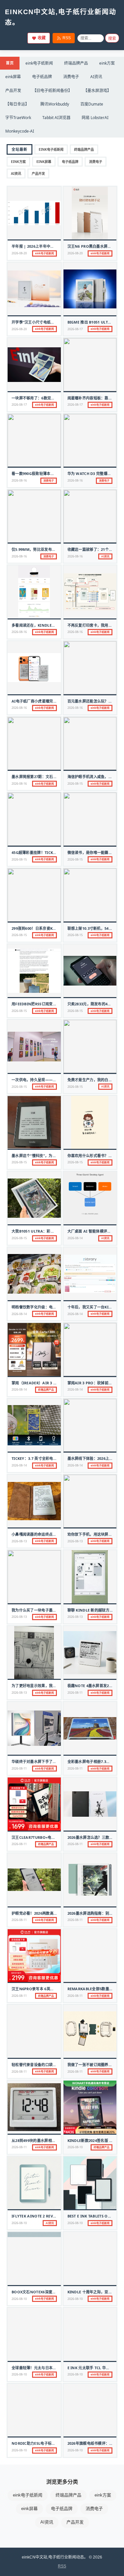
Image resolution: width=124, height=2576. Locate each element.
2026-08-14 (75, 1238)
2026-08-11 (75, 1693)
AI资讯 (96, 77)
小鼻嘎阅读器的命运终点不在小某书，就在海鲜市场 (55, 1534)
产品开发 (13, 91)
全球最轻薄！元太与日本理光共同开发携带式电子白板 (56, 2368)
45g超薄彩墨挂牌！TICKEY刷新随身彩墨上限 (49, 852)
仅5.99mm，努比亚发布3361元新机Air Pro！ (51, 549)
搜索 (112, 39)
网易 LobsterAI (95, 118)
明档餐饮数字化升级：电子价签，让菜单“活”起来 (53, 1307)
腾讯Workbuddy (55, 104)
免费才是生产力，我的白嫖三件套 (96, 1080)
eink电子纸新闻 (39, 63)
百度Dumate (92, 104)
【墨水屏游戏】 (97, 91)
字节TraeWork (18, 118)
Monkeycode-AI (20, 131)
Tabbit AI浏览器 (56, 118)
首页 (10, 63)
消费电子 (71, 77)
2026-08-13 (19, 1541)
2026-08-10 (75, 2147)
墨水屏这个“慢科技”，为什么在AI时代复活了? (50, 1156)
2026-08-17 (75, 329)
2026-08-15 (75, 784)
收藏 (42, 38)
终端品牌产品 (76, 63)
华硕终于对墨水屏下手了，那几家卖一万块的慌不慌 (55, 1761)
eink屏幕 (13, 77)
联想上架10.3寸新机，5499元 (92, 928)
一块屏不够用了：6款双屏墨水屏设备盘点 (46, 398)
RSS (67, 38)
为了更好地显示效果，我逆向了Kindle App (49, 1686)
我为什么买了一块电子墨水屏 (36, 1610)
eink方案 (107, 63)
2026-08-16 (19, 480)
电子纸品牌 (42, 77)
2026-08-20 (19, 253)
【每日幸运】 (17, 104)
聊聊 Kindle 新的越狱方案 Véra (96, 1610)
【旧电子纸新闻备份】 (52, 91)
